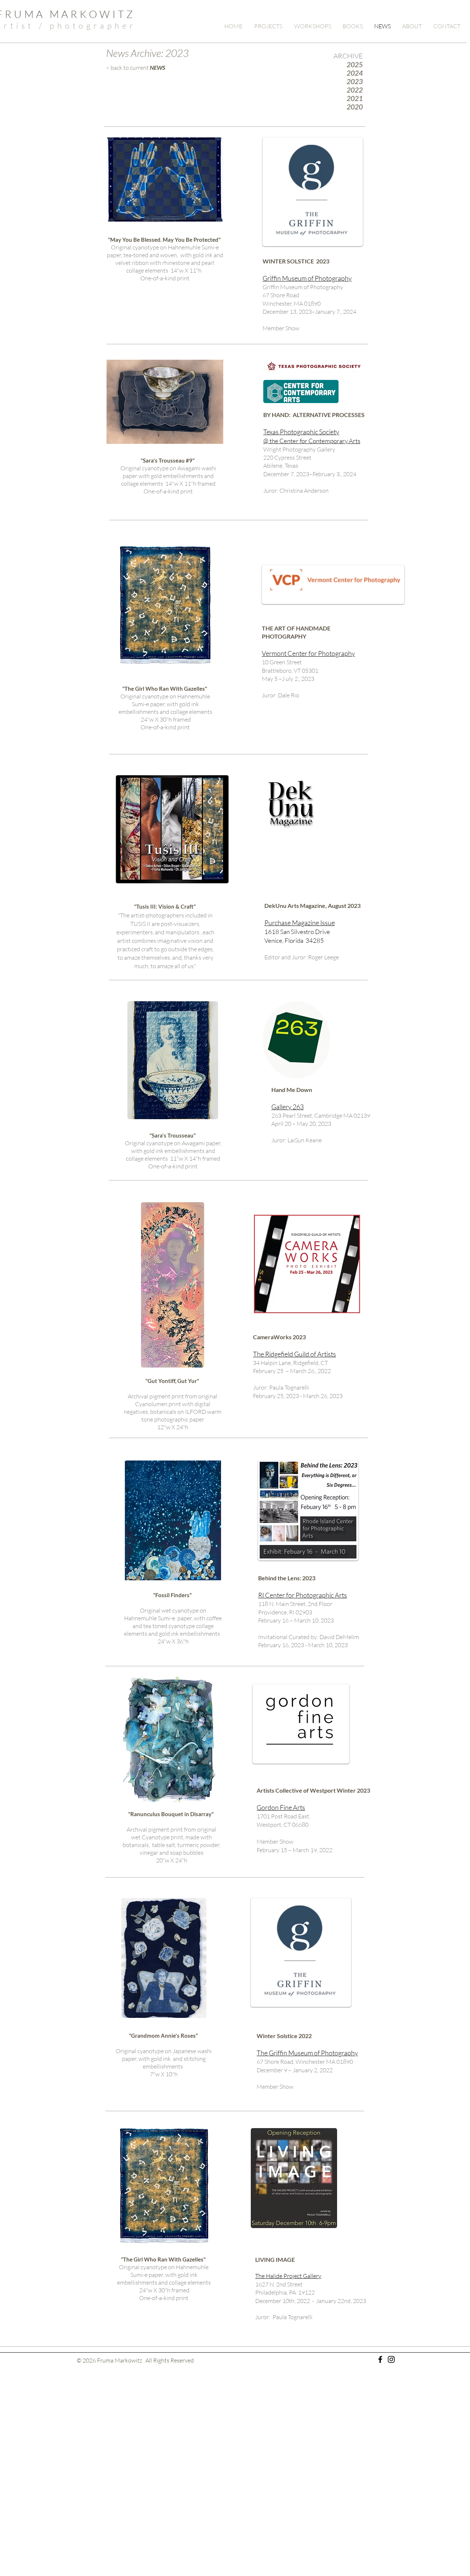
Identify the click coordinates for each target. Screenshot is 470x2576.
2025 (355, 64)
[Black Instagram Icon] (391, 2359)
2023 (355, 81)
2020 (355, 107)
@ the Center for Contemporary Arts (312, 441)
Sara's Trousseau (173, 1135)
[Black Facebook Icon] (380, 2359)
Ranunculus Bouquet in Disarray (171, 1814)
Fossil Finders (172, 1595)
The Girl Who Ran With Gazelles (165, 689)
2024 (355, 73)
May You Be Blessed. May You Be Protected (164, 240)
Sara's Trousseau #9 (168, 460)
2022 (355, 90)
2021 (355, 98)
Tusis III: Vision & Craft (165, 906)
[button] (269, 26)
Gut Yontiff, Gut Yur (172, 1381)
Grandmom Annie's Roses (163, 2036)
